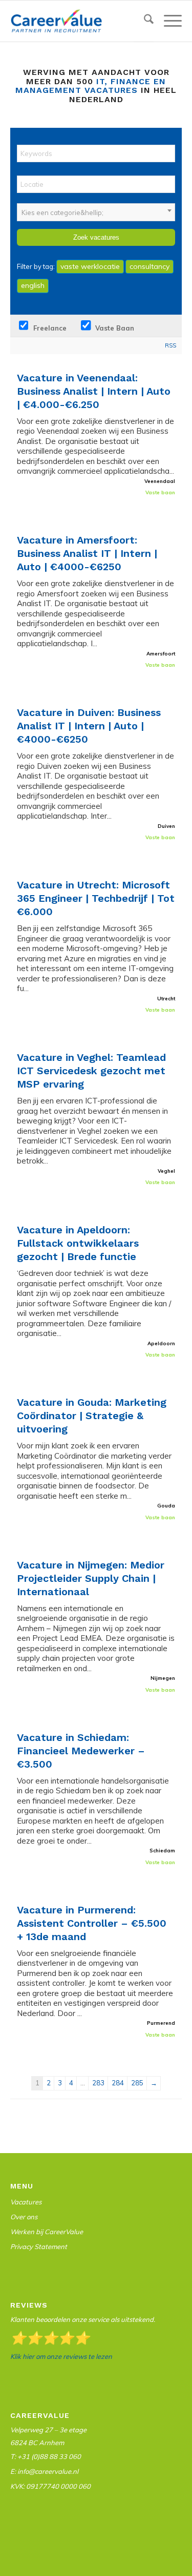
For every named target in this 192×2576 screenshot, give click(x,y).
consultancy (150, 266)
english (33, 285)
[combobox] (96, 212)
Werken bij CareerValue (47, 2232)
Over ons (24, 2217)
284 (118, 2083)
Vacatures (26, 2202)
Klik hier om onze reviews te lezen (61, 2356)
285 (137, 2083)
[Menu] (168, 21)
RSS (170, 345)
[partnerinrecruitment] (79, 21)
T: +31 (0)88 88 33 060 (46, 2456)
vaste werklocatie (90, 266)
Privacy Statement (39, 2246)
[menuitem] (144, 21)
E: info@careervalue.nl (44, 2471)
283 (98, 2083)
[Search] (144, 21)
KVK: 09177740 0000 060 (50, 2486)
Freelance (49, 328)
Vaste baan (114, 328)
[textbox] (96, 212)
